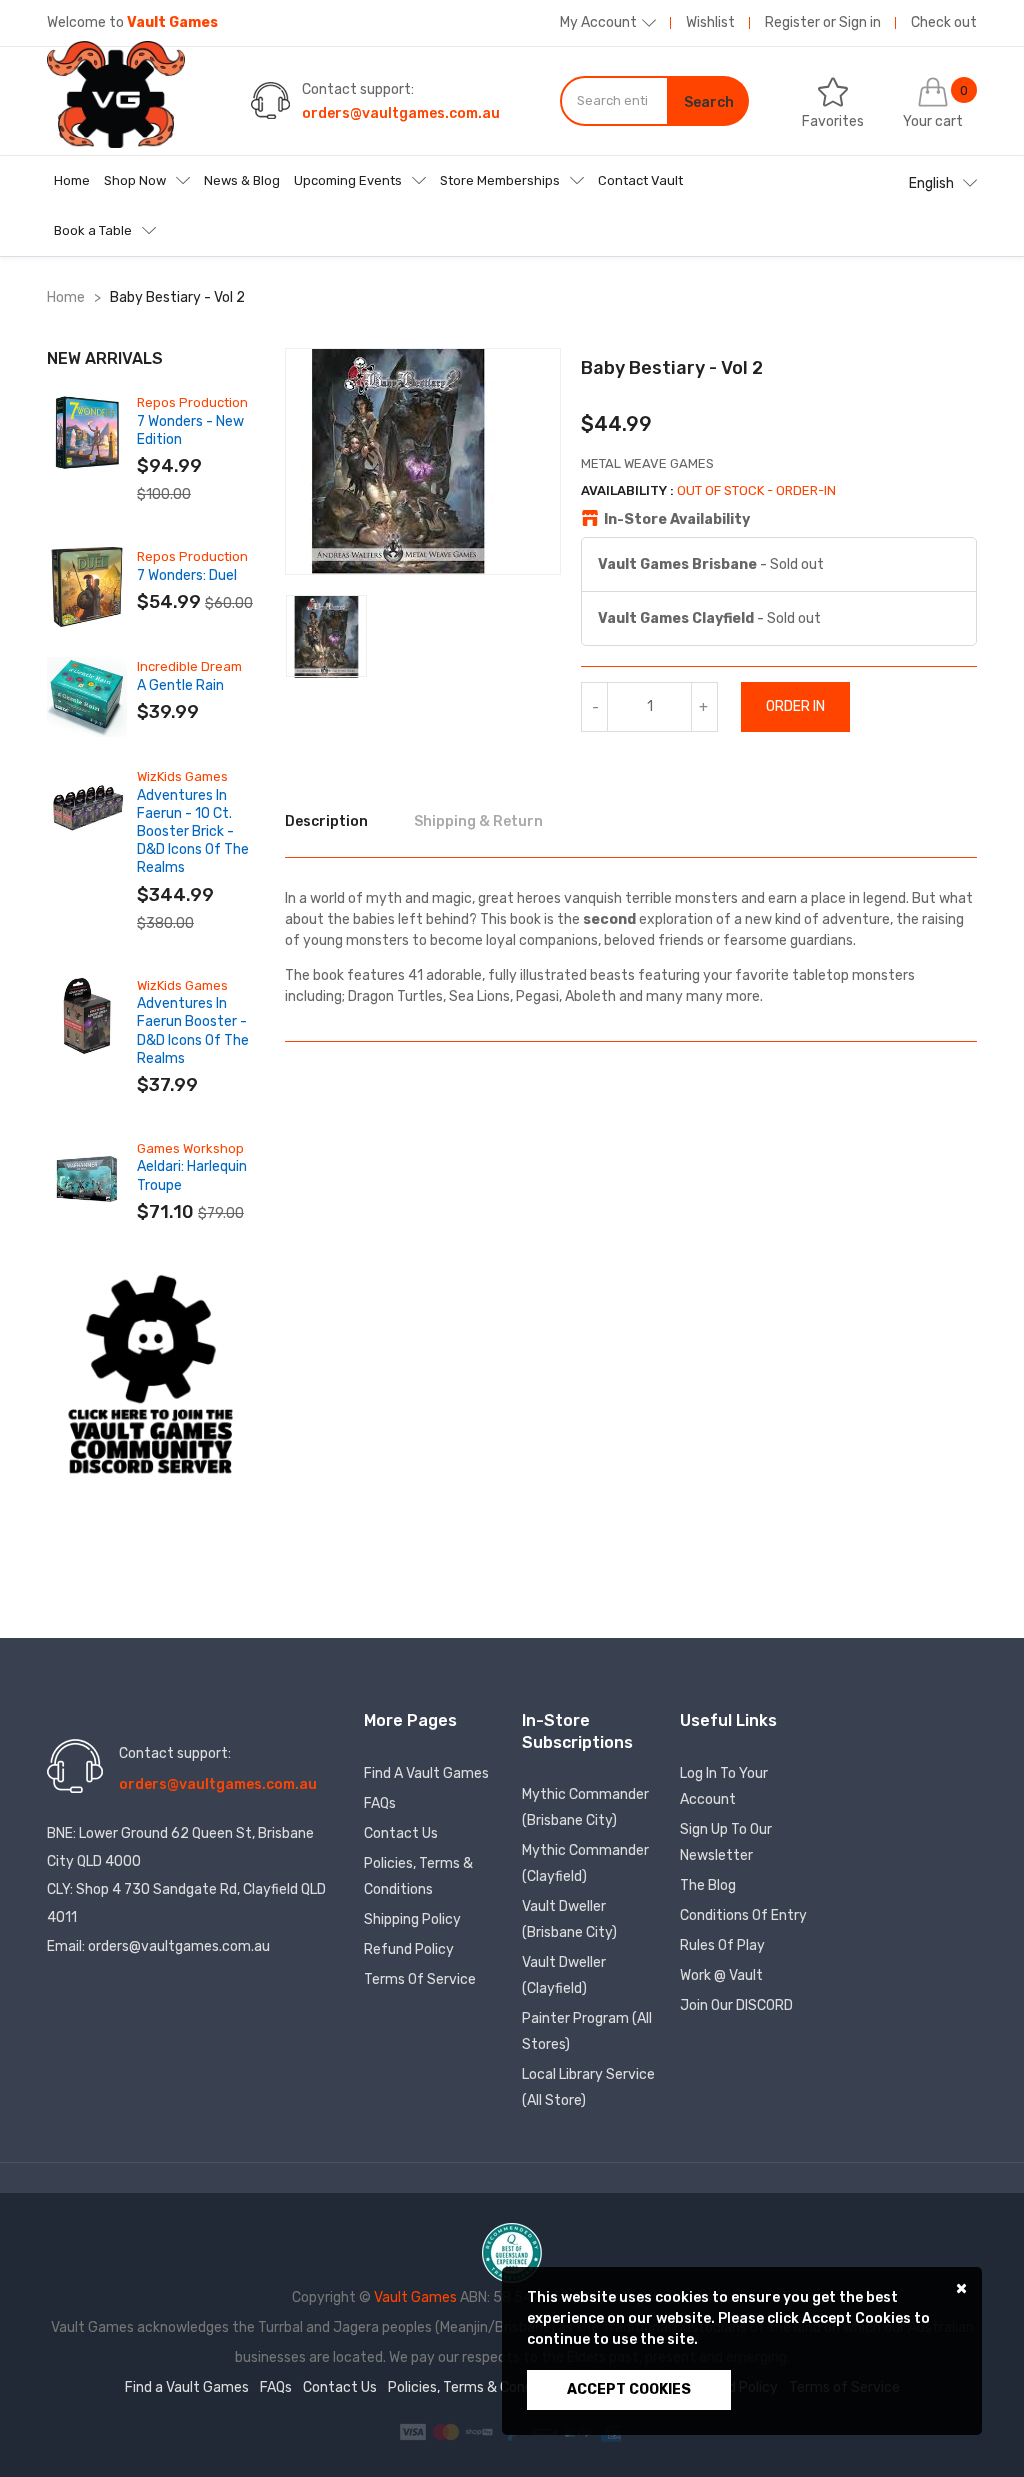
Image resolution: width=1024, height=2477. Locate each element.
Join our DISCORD (736, 2005)
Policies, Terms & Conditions (418, 1876)
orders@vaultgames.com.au (401, 113)
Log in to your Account (724, 1786)
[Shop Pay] (480, 2431)
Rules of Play (722, 1945)
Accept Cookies (629, 2389)
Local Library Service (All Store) (588, 2087)
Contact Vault (640, 180)
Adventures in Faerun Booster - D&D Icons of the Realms (193, 1031)
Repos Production (192, 402)
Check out (944, 22)
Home (72, 180)
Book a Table (93, 230)
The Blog (708, 1885)
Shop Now (135, 180)
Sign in (860, 22)
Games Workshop (190, 1148)
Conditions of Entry (743, 1915)
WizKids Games (182, 776)
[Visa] (414, 2431)
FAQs (380, 1803)
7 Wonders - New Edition (190, 430)
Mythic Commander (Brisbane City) (585, 1807)
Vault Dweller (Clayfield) (564, 1975)
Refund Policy (409, 1949)
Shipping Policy (412, 1919)
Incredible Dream (189, 666)
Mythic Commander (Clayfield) (585, 1863)
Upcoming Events (348, 180)
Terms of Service (420, 1979)
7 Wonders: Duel (187, 575)
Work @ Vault (721, 1975)
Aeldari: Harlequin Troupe (192, 1175)
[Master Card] (447, 2431)
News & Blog (242, 180)
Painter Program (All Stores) (587, 2031)
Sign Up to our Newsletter (726, 1842)
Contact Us (401, 1833)
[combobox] (614, 101)
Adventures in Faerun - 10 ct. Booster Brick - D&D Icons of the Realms (193, 832)
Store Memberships (500, 180)
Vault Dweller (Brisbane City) (569, 1919)
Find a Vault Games (426, 1773)
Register (792, 22)
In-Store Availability (677, 519)
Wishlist (710, 22)
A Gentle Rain (180, 685)
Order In (795, 706)
